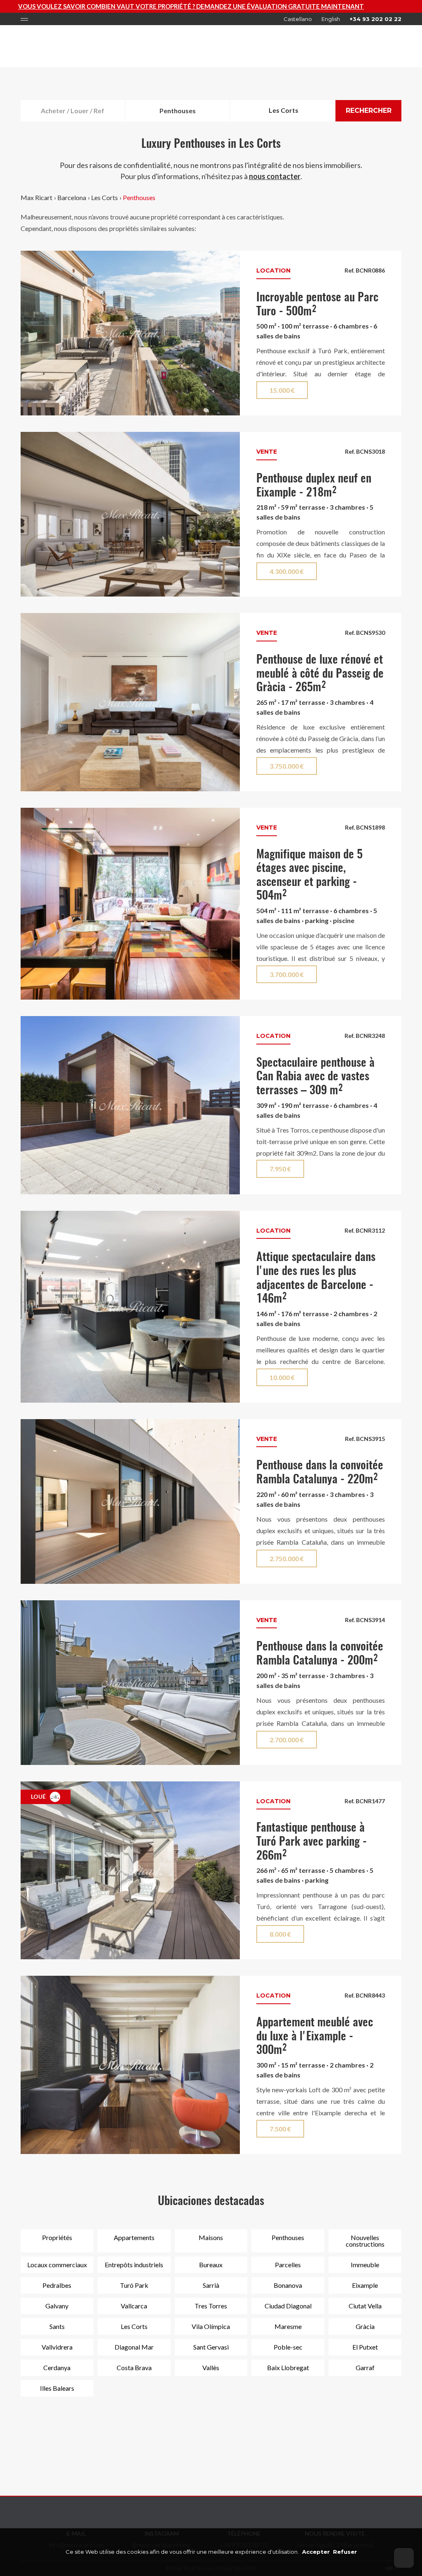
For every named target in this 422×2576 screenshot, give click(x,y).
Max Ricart (36, 197)
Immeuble (365, 2265)
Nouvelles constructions (365, 2241)
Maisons (211, 2237)
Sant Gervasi (211, 2347)
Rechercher (369, 111)
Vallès (211, 2367)
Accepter (316, 2552)
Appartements (134, 2237)
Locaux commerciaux (57, 2265)
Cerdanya (57, 2367)
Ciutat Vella (365, 2306)
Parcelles (288, 2265)
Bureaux (211, 2265)
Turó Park (134, 2285)
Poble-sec (288, 2347)
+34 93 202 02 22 (375, 19)
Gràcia (365, 2326)
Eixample (365, 2285)
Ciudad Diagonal (288, 2306)
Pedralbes (57, 2285)
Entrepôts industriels (134, 2265)
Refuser (345, 2552)
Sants (57, 2326)
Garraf (365, 2367)
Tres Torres (211, 2306)
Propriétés (57, 2237)
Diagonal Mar (134, 2347)
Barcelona (72, 197)
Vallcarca (134, 2306)
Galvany (57, 2306)
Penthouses (139, 197)
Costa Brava (134, 2367)
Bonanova (288, 2285)
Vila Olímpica (211, 2326)
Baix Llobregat (288, 2367)
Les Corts (104, 197)
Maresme (288, 2326)
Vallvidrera (57, 2347)
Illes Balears (57, 2388)
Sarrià (211, 2285)
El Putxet (365, 2347)
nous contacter (275, 176)
